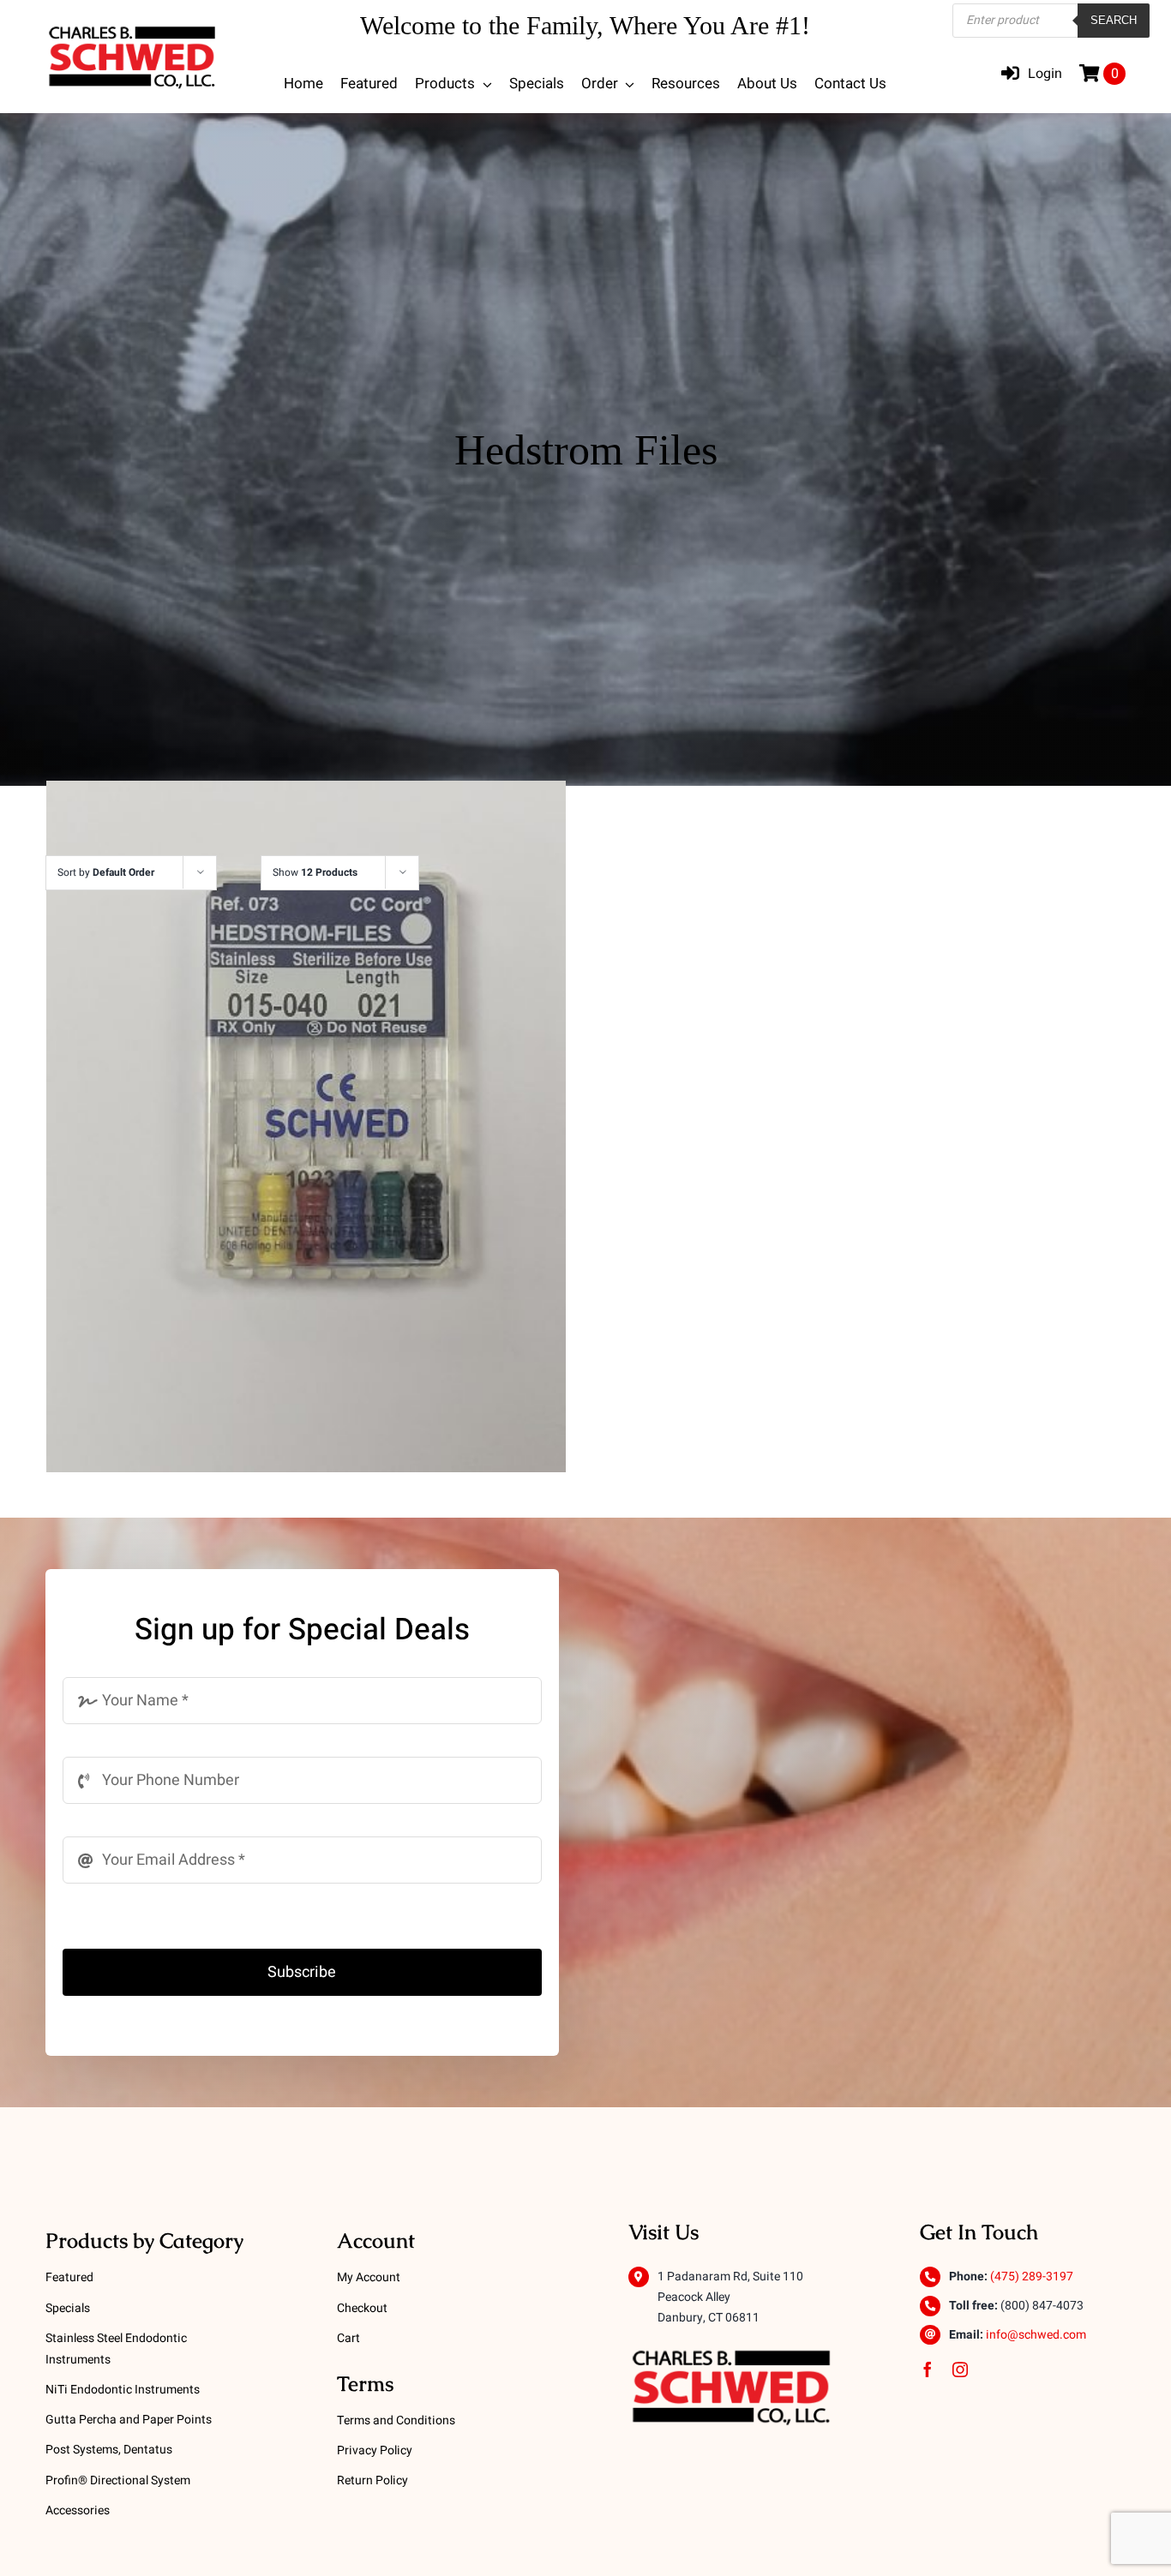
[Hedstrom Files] (306, 1126)
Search (1114, 20)
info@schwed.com (1036, 2335)
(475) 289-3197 (1032, 2276)
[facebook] (928, 2369)
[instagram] (960, 2369)
